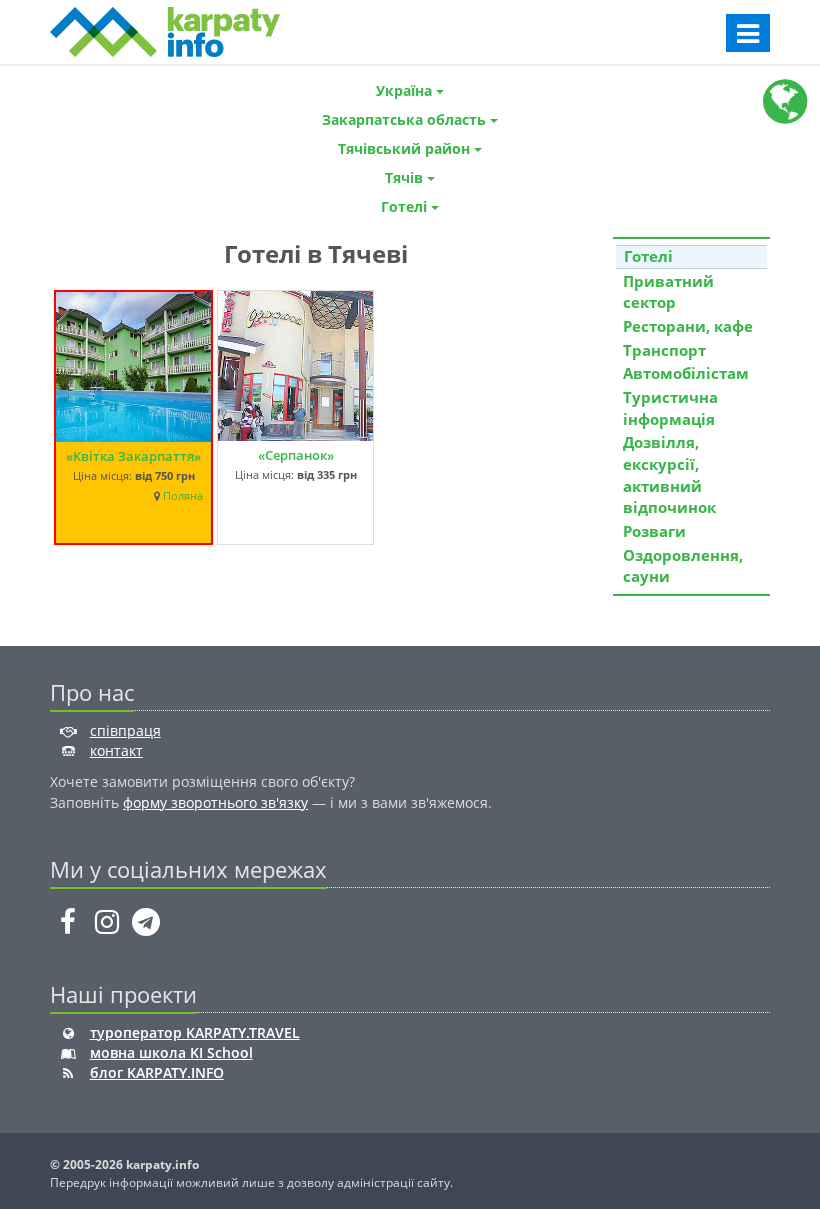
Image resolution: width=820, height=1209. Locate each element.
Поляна (183, 496)
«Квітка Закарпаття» (133, 456)
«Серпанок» (296, 455)
